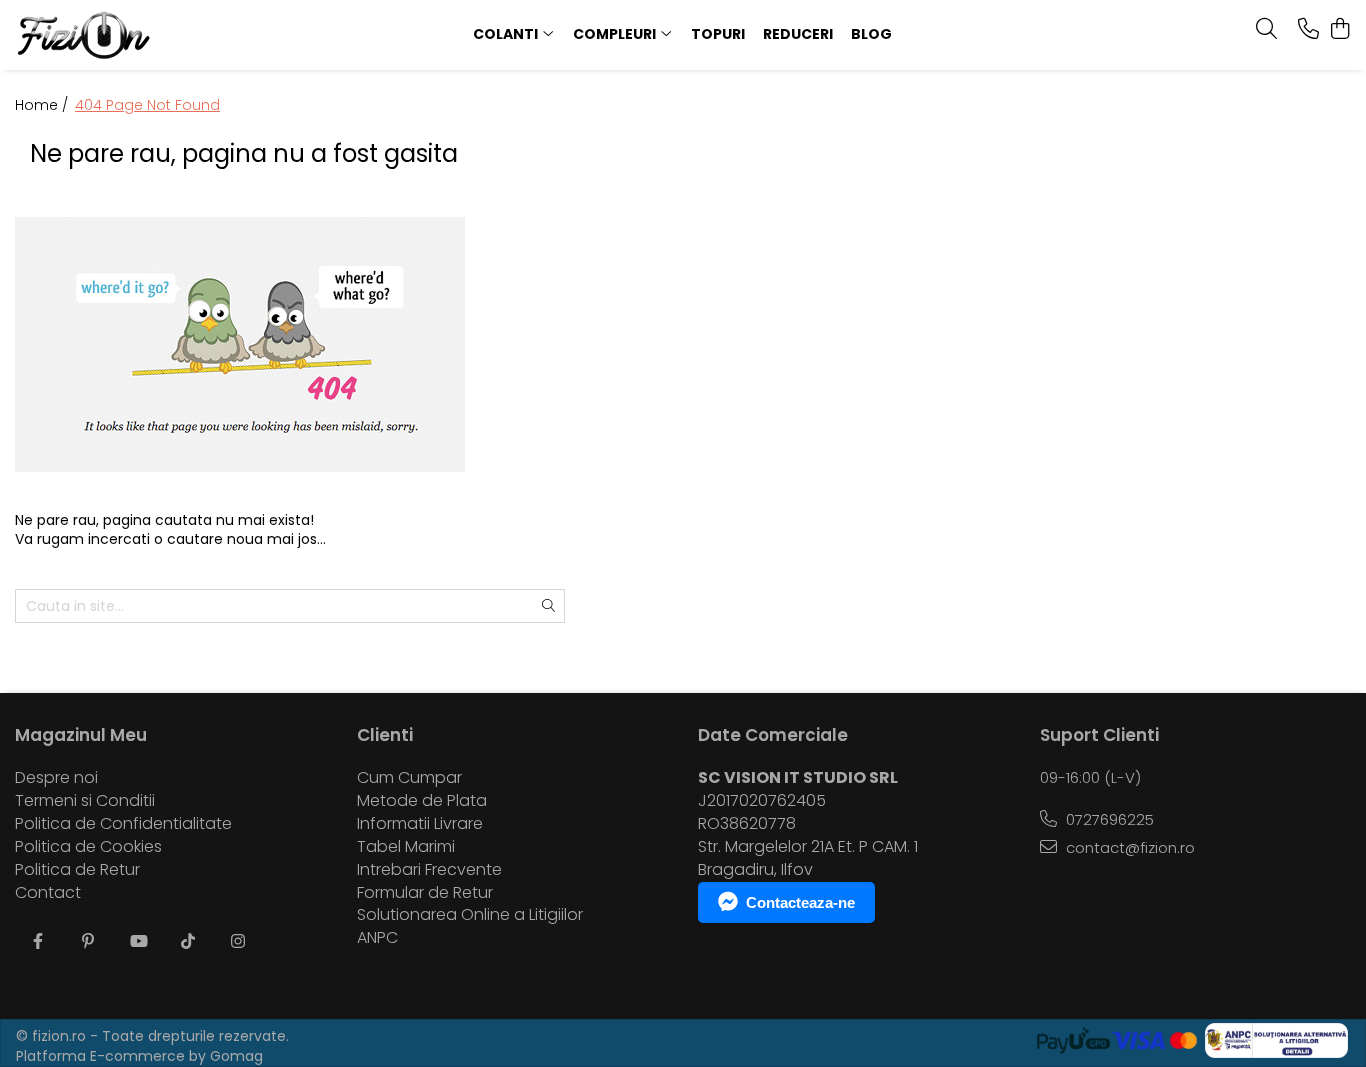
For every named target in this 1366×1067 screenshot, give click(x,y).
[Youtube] (138, 942)
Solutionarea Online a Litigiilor (470, 915)
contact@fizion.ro (1128, 847)
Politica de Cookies (88, 847)
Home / (43, 105)
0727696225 (1108, 819)
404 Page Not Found (147, 105)
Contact (48, 893)
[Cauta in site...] (1266, 30)
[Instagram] (238, 942)
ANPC (377, 938)
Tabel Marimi (406, 847)
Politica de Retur (77, 870)
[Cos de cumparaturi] (1340, 30)
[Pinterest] (88, 942)
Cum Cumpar (409, 778)
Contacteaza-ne (800, 902)
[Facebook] (38, 942)
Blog (871, 34)
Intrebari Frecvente (429, 870)
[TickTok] (188, 942)
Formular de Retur (425, 893)
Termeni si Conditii (85, 801)
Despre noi (56, 778)
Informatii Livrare (420, 824)
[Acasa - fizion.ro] (136, 35)
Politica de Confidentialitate (123, 824)
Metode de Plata (422, 801)
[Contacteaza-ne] (1308, 30)
